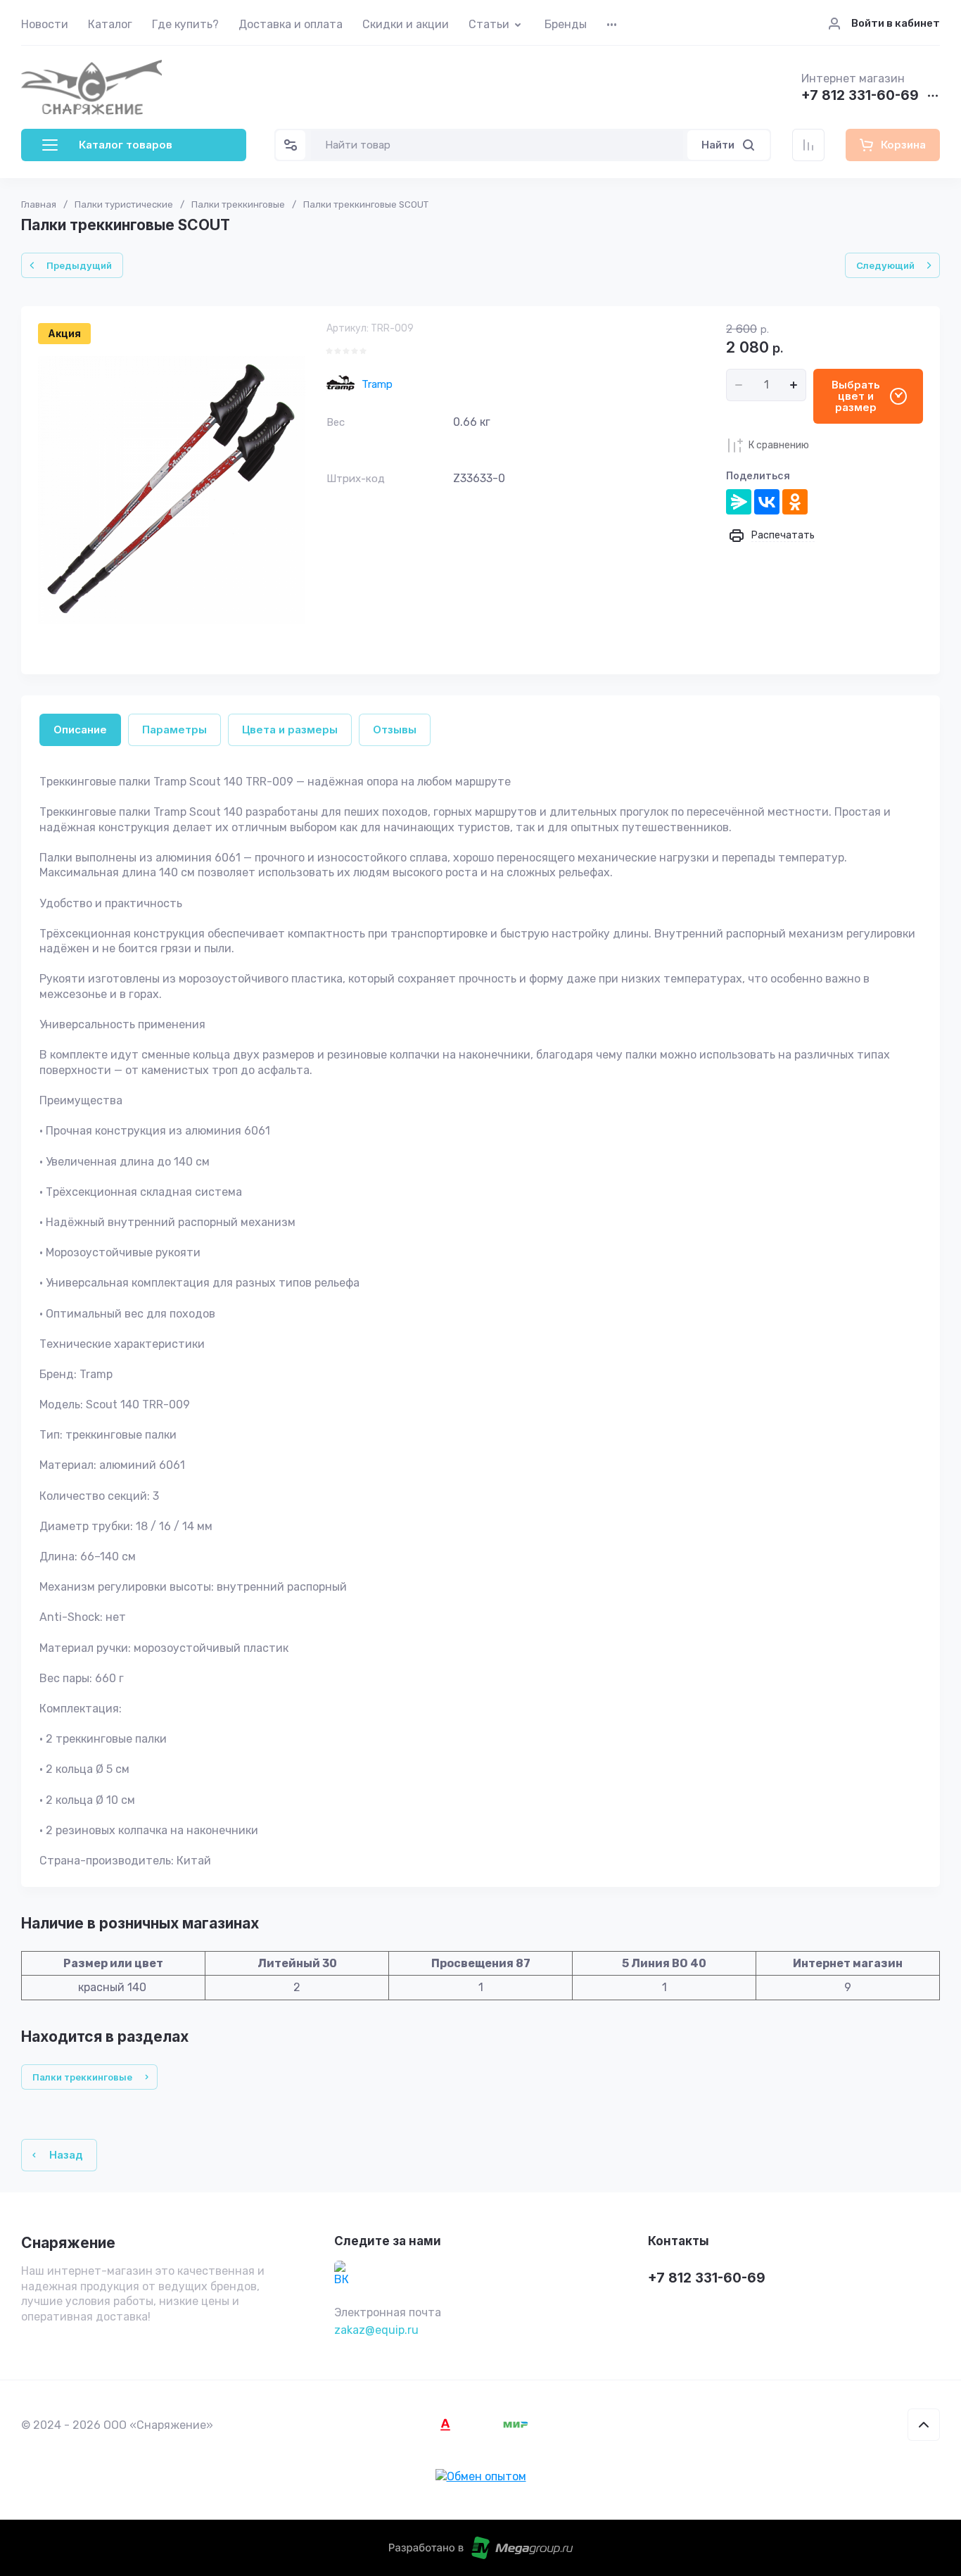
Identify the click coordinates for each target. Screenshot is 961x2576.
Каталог (110, 24)
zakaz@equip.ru (376, 2330)
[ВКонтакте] (767, 502)
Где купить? (185, 24)
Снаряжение (68, 2243)
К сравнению (779, 445)
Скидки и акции (406, 24)
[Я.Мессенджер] (739, 502)
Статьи (489, 24)
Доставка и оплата (291, 24)
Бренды (566, 24)
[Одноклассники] (795, 502)
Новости (45, 24)
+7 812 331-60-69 (860, 96)
